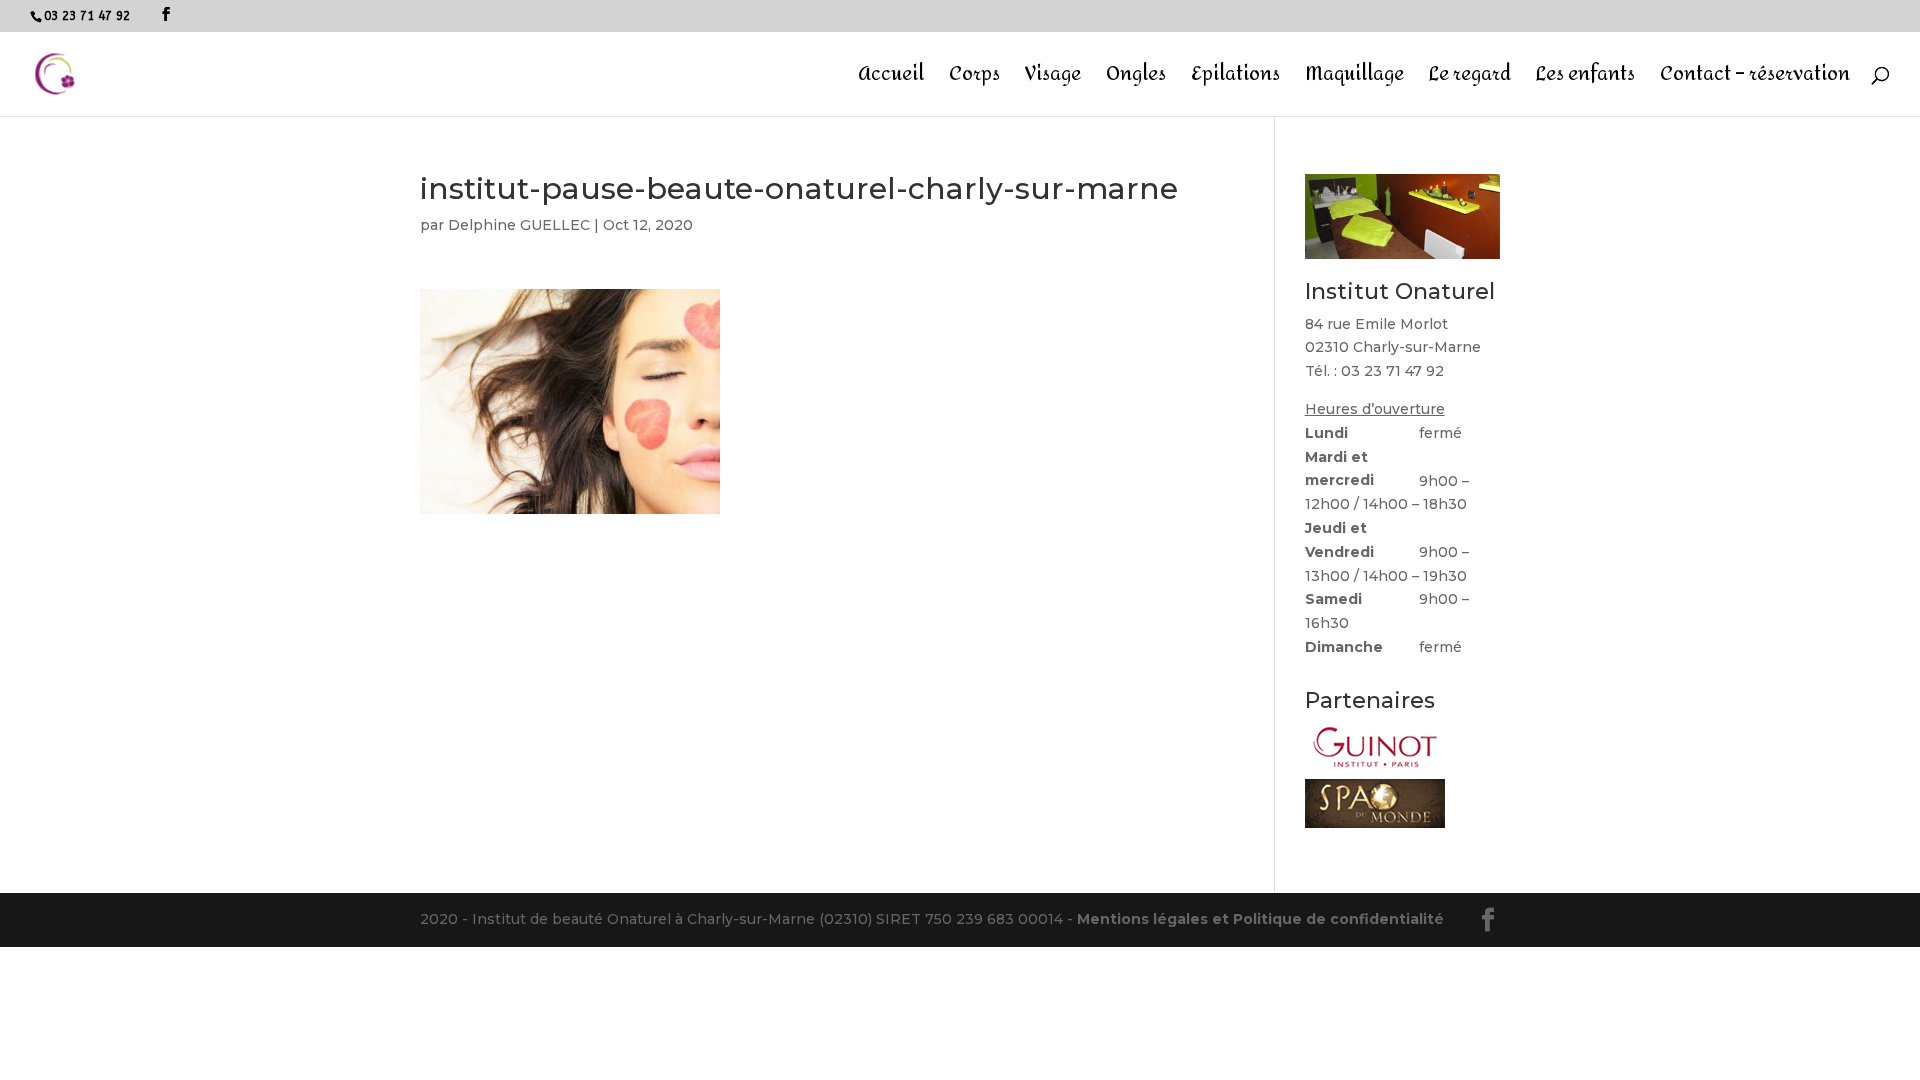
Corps (974, 79)
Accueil (891, 79)
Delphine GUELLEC (519, 225)
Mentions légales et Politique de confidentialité (1260, 919)
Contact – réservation (1755, 79)
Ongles (1136, 79)
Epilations (1235, 79)
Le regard (1470, 79)
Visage (1053, 79)
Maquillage (1354, 79)
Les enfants (1585, 79)
